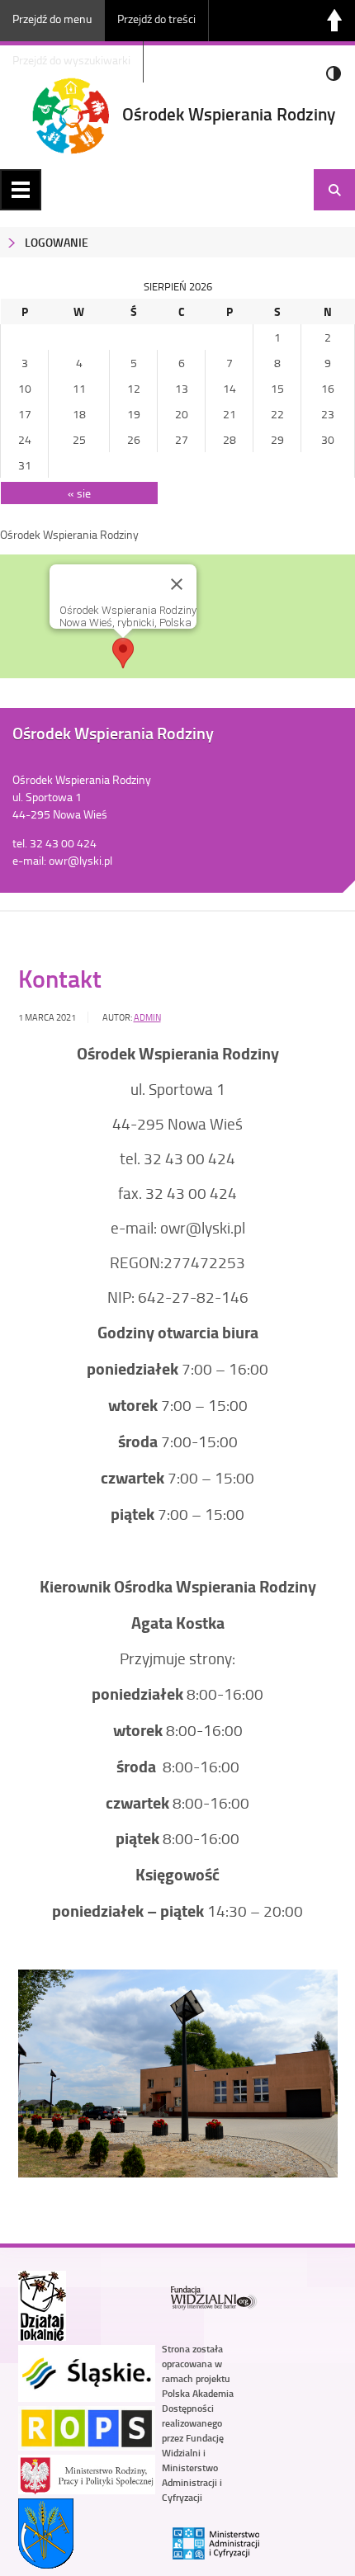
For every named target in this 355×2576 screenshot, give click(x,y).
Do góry (334, 21)
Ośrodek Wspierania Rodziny (229, 114)
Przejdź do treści (156, 19)
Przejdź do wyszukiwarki (71, 60)
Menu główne (21, 190)
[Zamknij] (177, 584)
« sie (79, 493)
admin (147, 1017)
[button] (123, 653)
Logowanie (57, 242)
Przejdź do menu (52, 19)
